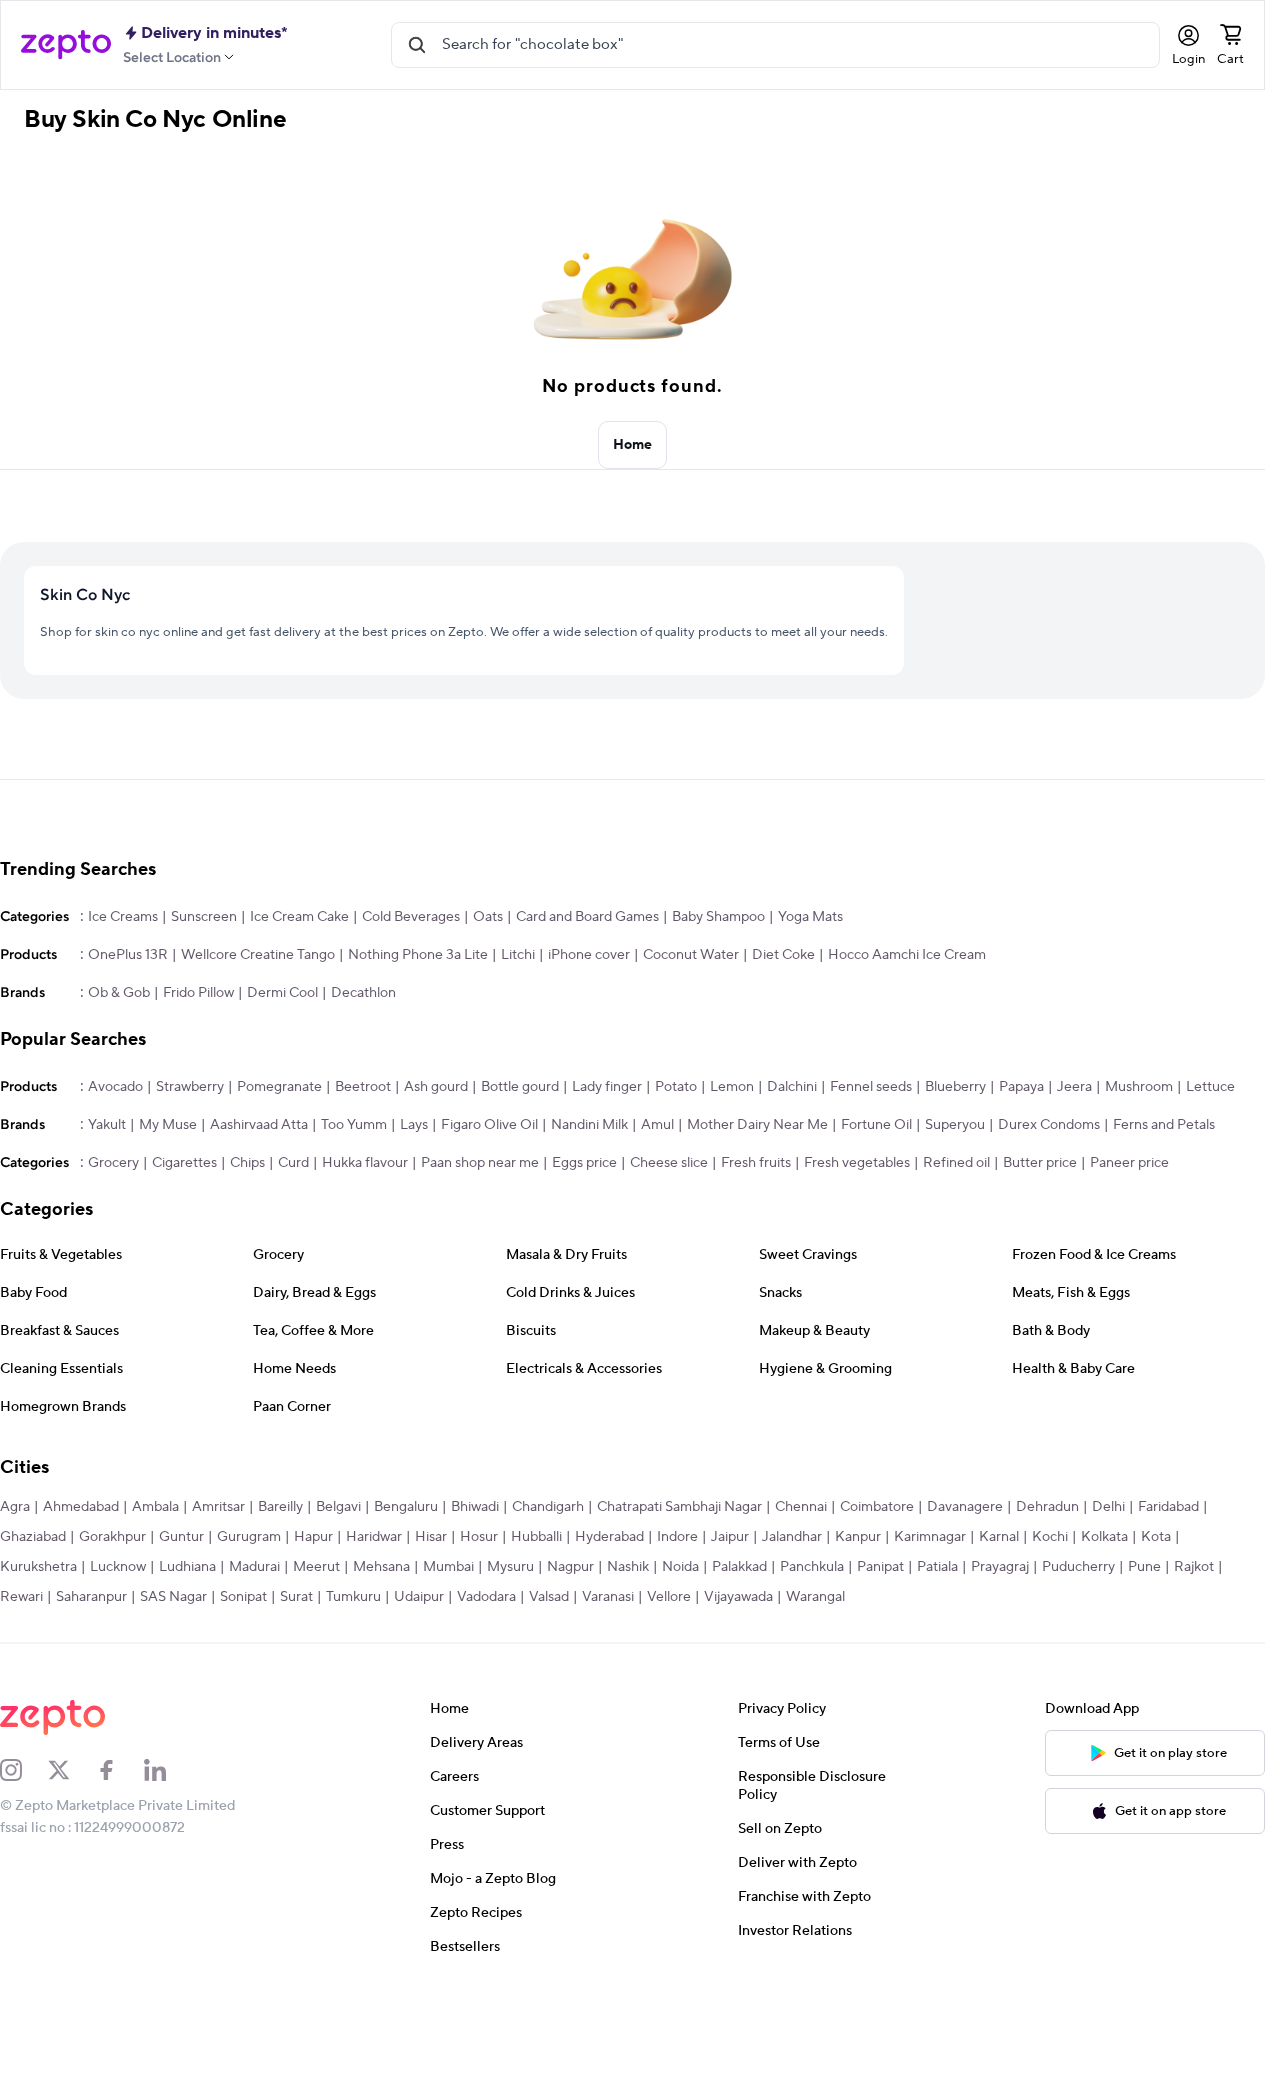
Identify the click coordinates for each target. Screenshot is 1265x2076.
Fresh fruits (756, 1163)
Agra (15, 1507)
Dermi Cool (282, 993)
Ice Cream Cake (299, 917)
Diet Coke (783, 955)
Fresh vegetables (857, 1163)
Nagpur (570, 1567)
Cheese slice (669, 1163)
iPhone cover (589, 955)
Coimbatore (877, 1507)
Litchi (518, 955)
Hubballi (536, 1537)
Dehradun (1047, 1507)
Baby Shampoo (718, 917)
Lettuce (1210, 1087)
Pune (1144, 1567)
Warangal (815, 1597)
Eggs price (584, 1163)
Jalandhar (792, 1537)
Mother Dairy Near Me (757, 1125)
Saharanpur (91, 1597)
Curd (293, 1163)
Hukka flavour (365, 1163)
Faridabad (1168, 1507)
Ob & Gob (119, 993)
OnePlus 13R (128, 955)
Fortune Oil (876, 1125)
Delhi (1108, 1507)
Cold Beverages (411, 917)
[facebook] (120, 1770)
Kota (1156, 1537)
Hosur (479, 1537)
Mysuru (510, 1567)
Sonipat (243, 1597)
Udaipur (419, 1597)
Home (633, 445)
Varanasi (608, 1597)
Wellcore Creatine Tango (258, 955)
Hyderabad (609, 1537)
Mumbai (448, 1567)
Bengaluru (406, 1507)
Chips (247, 1163)
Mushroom (1139, 1087)
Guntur (181, 1537)
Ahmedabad (81, 1507)
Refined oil (956, 1163)
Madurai (254, 1567)
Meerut (316, 1567)
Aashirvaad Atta (259, 1125)
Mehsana (381, 1567)
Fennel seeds (871, 1087)
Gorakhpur (112, 1537)
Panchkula (812, 1567)
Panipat (880, 1567)
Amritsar (218, 1507)
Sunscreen (204, 917)
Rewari (21, 1597)
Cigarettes (184, 1163)
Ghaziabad (33, 1537)
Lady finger (607, 1087)
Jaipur (730, 1537)
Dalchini (792, 1087)
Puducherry (1078, 1567)
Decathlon (363, 993)
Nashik (628, 1567)
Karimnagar (930, 1537)
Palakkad (739, 1567)
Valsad (549, 1597)
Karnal (999, 1537)
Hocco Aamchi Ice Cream (907, 955)
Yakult (107, 1125)
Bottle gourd (520, 1087)
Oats (488, 917)
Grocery (113, 1163)
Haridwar (374, 1537)
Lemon (732, 1087)
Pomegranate (279, 1087)
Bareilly (280, 1507)
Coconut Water (691, 955)
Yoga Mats (810, 917)
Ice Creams (123, 917)
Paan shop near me (480, 1163)
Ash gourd (436, 1087)
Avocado (115, 1087)
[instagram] (24, 1770)
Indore (677, 1537)
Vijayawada (738, 1597)
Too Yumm (354, 1125)
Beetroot (363, 1087)
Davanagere (965, 1507)
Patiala (937, 1567)
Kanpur (858, 1537)
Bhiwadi (475, 1507)
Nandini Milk (589, 1125)
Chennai (801, 1507)
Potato (676, 1087)
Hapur (313, 1537)
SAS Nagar (173, 1597)
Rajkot (1194, 1567)
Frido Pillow (198, 993)
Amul (657, 1125)
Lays (414, 1125)
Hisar (431, 1537)
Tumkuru (353, 1597)
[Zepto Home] (66, 45)
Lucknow (118, 1567)
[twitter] (72, 1770)
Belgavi (338, 1507)
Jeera (1074, 1087)
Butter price (1040, 1163)
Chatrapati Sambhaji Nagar (679, 1507)
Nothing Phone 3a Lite (418, 955)
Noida (680, 1567)
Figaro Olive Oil (489, 1125)
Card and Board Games (587, 917)
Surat (296, 1597)
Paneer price (1129, 1163)
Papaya (1021, 1087)
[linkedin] (168, 1770)
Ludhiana (187, 1567)
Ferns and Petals (1164, 1125)
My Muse (168, 1125)
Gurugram (249, 1537)
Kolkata (1104, 1537)
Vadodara (486, 1597)
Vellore (669, 1597)
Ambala (155, 1507)
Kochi (1050, 1537)
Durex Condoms (1049, 1125)
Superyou (955, 1125)
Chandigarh (548, 1507)
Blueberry (955, 1087)
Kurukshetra (38, 1567)
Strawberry (190, 1087)
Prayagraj (1000, 1567)
